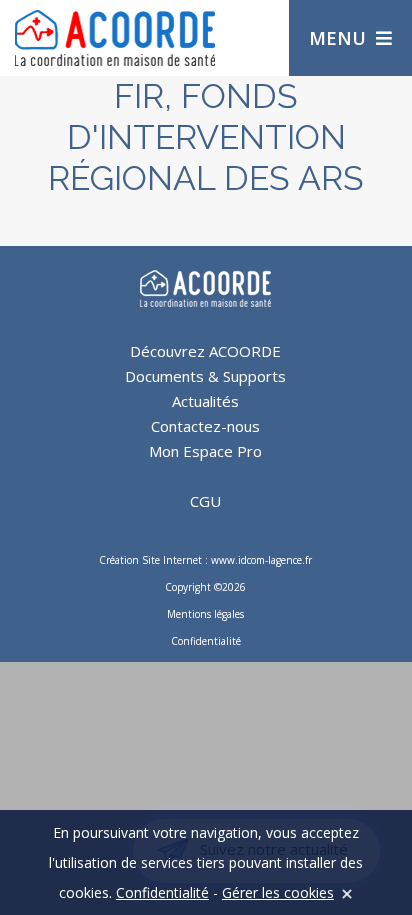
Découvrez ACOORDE (205, 351)
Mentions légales (205, 614)
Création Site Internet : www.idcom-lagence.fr (205, 560)
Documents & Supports (205, 376)
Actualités (205, 401)
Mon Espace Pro (205, 451)
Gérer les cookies (278, 892)
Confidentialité (206, 641)
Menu (337, 38)
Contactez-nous (205, 426)
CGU (205, 501)
